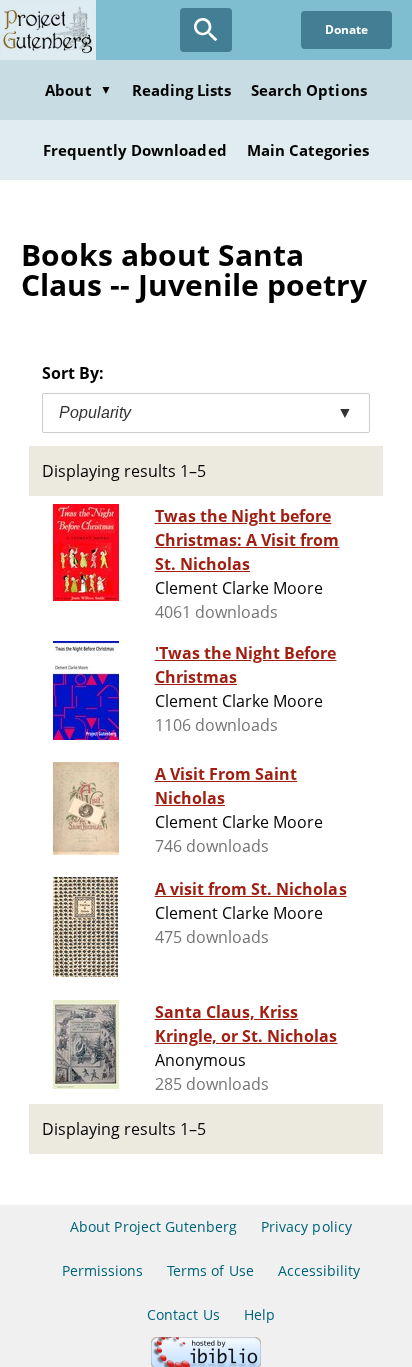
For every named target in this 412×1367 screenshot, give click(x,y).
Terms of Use (210, 1270)
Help (259, 1314)
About (78, 90)
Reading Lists (182, 90)
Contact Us (183, 1314)
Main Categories (308, 150)
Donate (346, 29)
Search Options (309, 90)
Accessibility (319, 1270)
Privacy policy (306, 1226)
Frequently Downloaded (135, 150)
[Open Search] (206, 30)
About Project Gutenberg (153, 1226)
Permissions (102, 1270)
